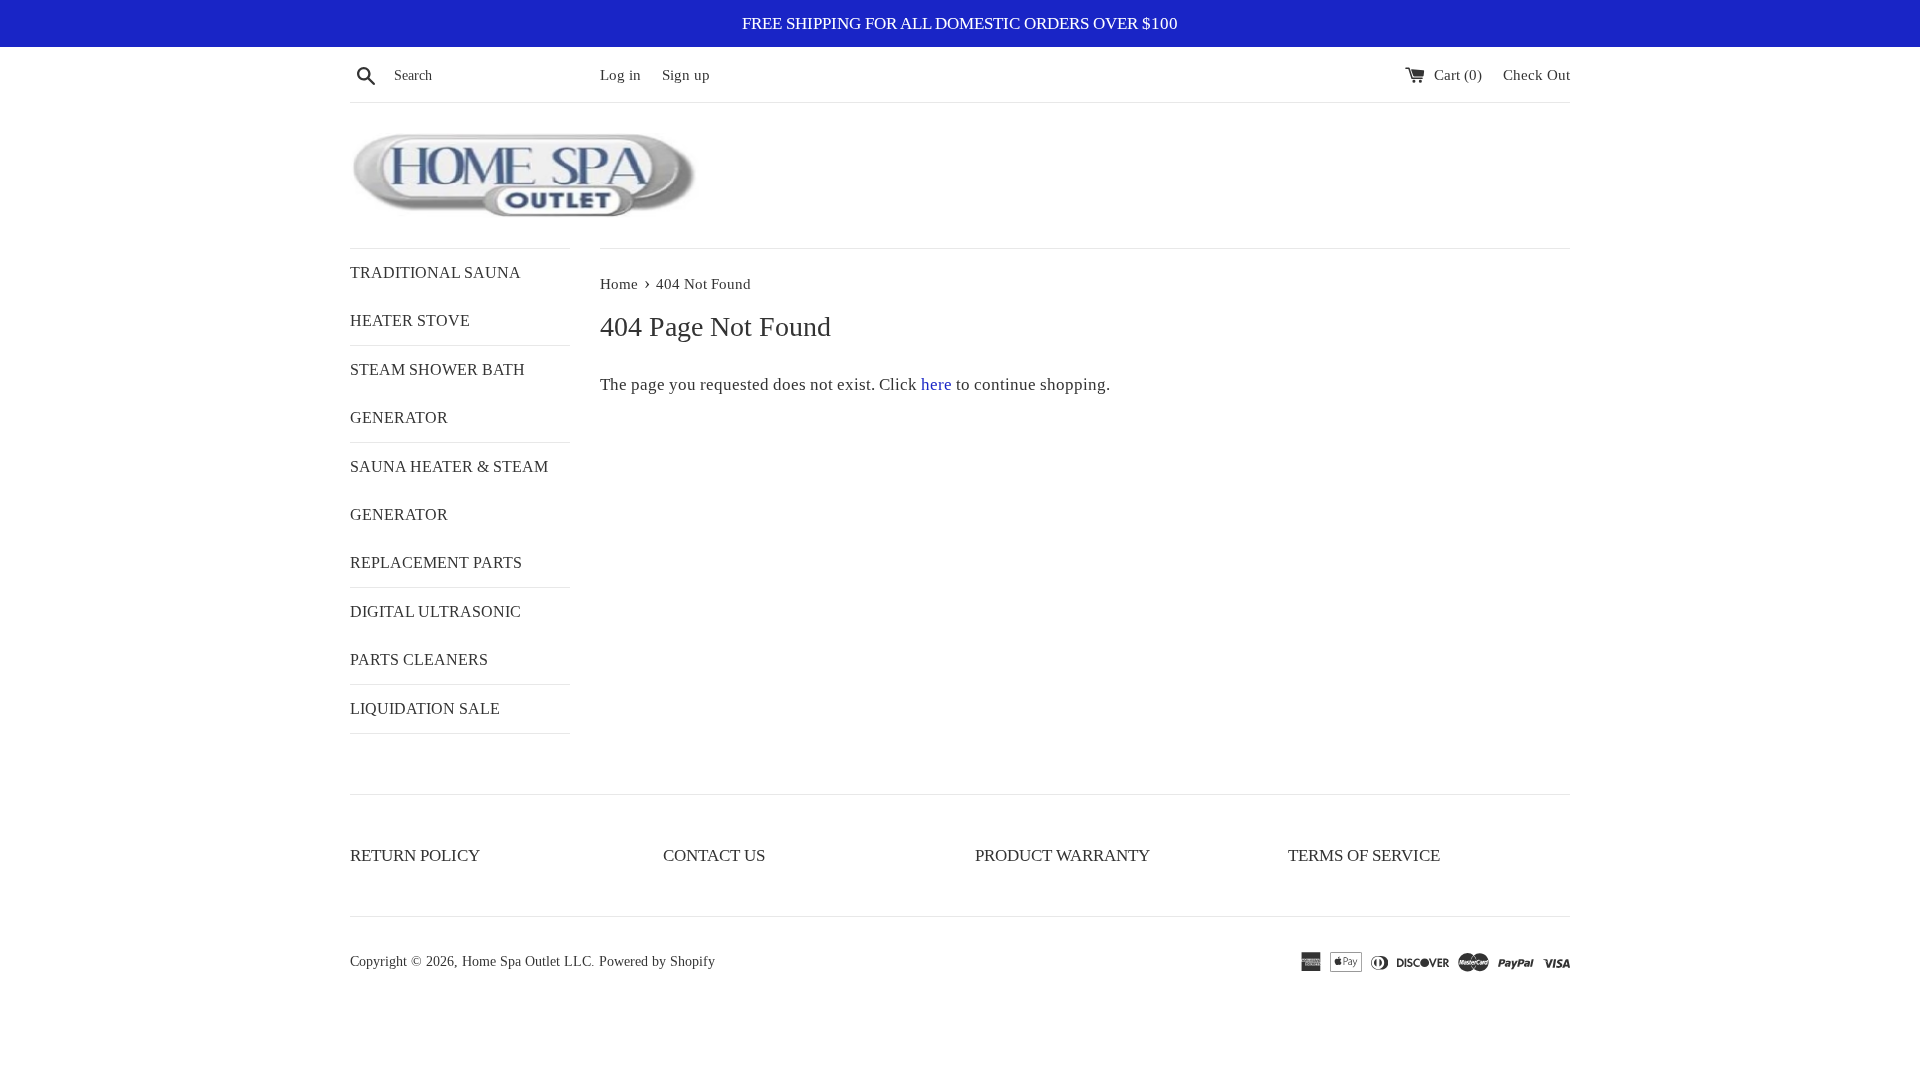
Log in (620, 74)
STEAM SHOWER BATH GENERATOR (437, 393)
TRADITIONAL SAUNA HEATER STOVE (435, 296)
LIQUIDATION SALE (425, 708)
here (936, 384)
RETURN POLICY (415, 855)
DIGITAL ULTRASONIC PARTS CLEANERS (435, 635)
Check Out (1536, 74)
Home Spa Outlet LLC (526, 961)
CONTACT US (714, 855)
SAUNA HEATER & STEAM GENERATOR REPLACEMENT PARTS (449, 514)
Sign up (686, 74)
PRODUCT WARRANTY (1062, 855)
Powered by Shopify (657, 961)
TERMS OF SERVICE (1364, 855)
